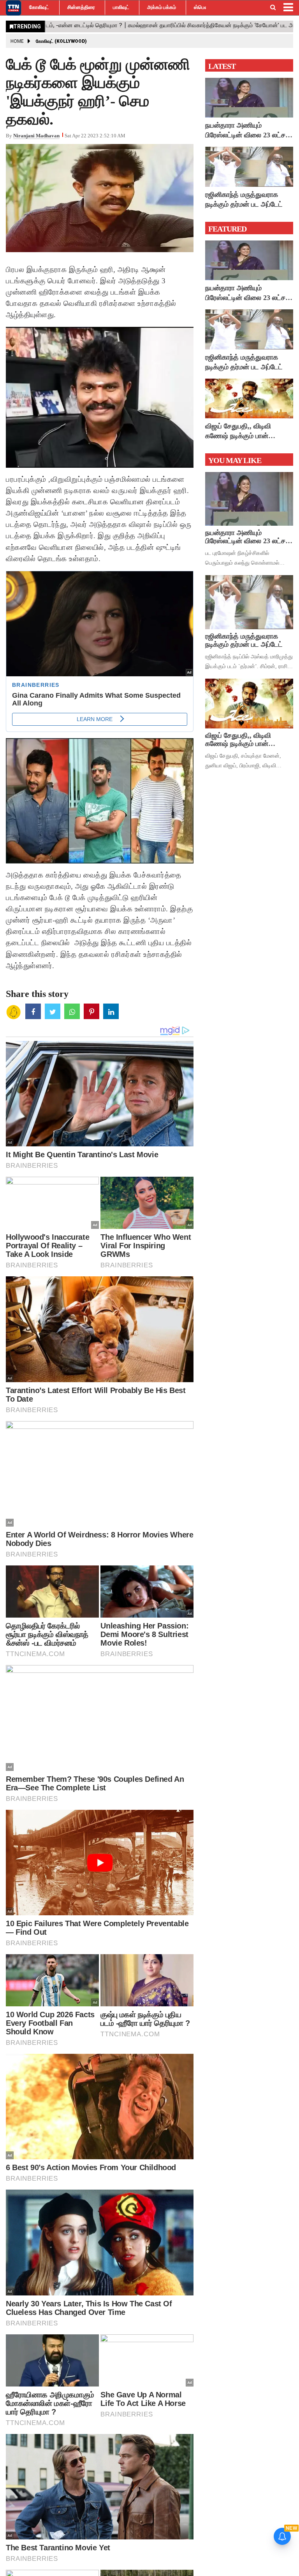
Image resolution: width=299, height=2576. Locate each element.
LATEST (222, 66)
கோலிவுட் (39, 7)
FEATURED (227, 229)
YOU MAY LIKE (235, 460)
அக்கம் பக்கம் (162, 7)
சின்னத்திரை (81, 7)
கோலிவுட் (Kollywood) (61, 41)
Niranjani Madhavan (36, 136)
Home (17, 41)
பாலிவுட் (121, 7)
